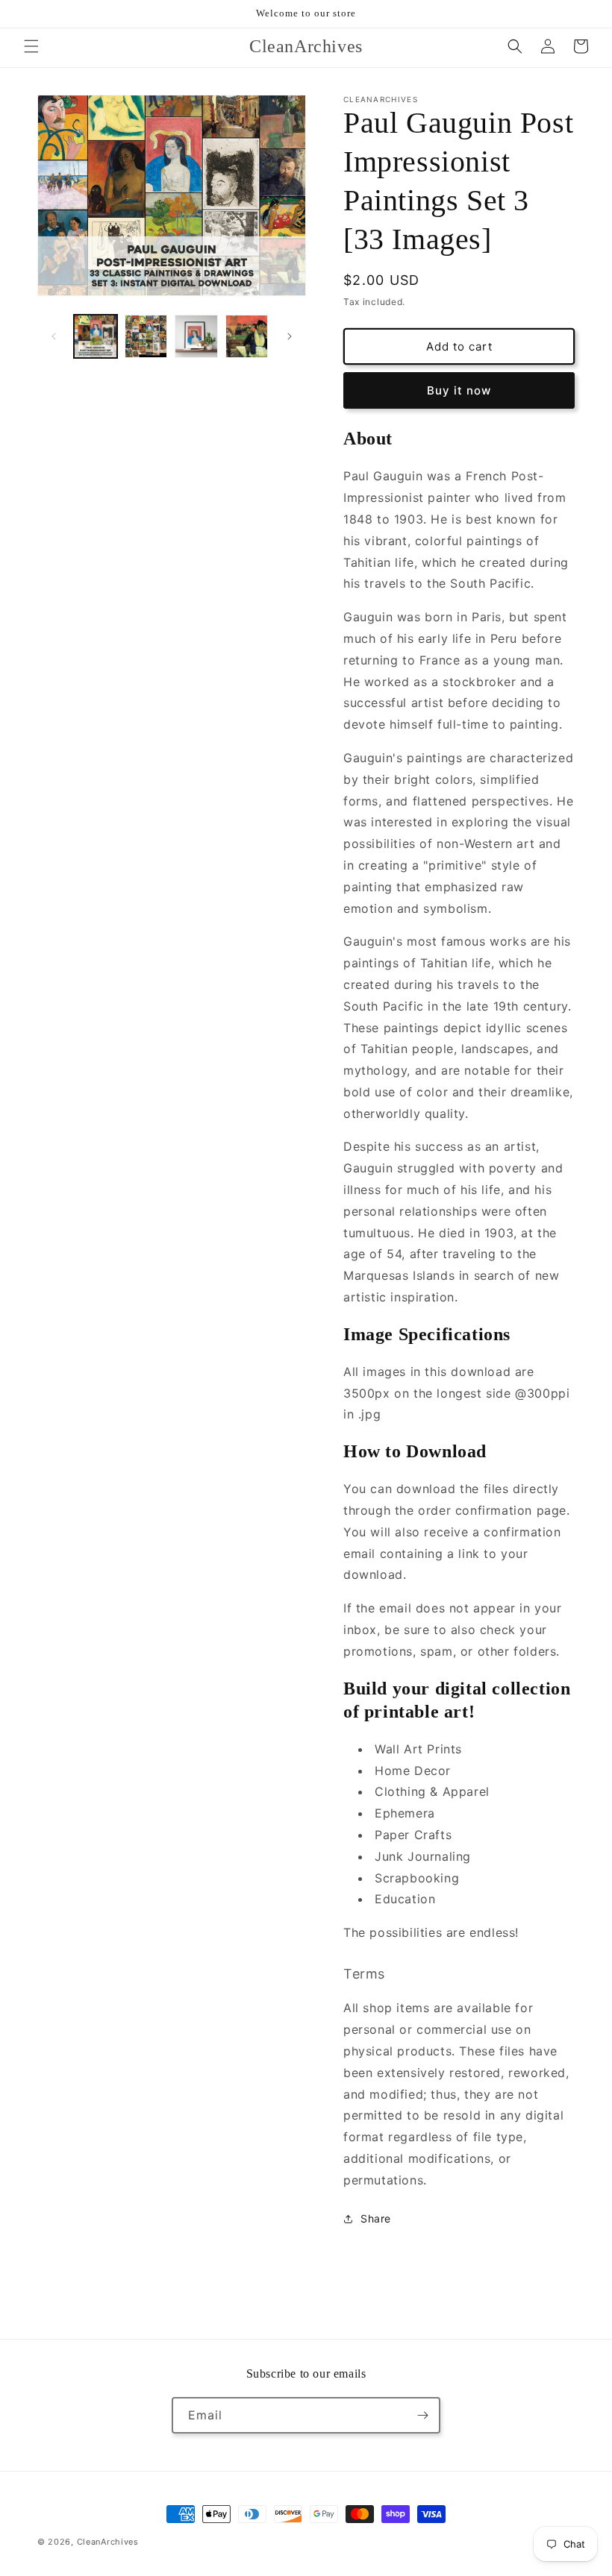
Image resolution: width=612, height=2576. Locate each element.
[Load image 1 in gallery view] (96, 336)
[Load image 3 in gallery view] (196, 336)
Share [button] (376, 2218)
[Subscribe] (422, 2415)
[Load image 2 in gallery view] (146, 336)
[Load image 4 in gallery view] (247, 336)
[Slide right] (290, 336)
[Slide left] (54, 336)
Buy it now (459, 390)
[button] (31, 46)
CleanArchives (108, 2542)
